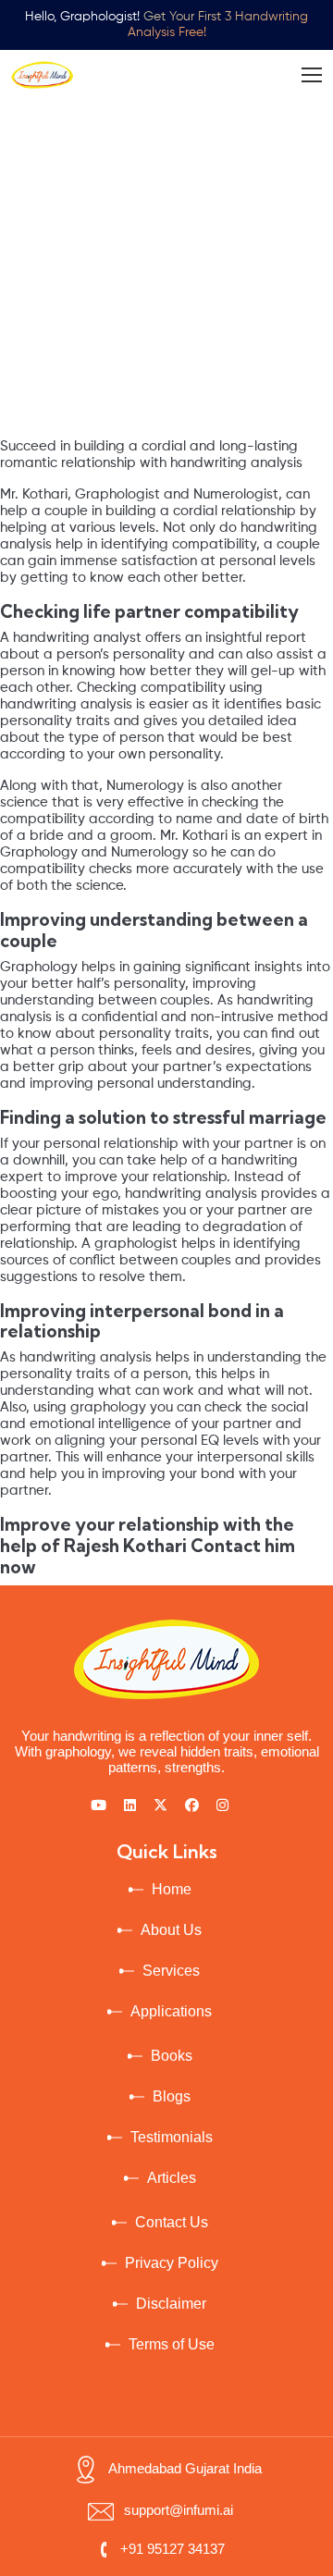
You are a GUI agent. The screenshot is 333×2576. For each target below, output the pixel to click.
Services (171, 1971)
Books (172, 2056)
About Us (171, 1930)
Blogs (172, 2096)
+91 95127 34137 (173, 2549)
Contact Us (172, 2222)
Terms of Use (172, 2344)
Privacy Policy (172, 2263)
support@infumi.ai (179, 2510)
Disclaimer (171, 2304)
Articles (172, 2178)
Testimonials (172, 2137)
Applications (171, 2011)
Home (172, 1889)
